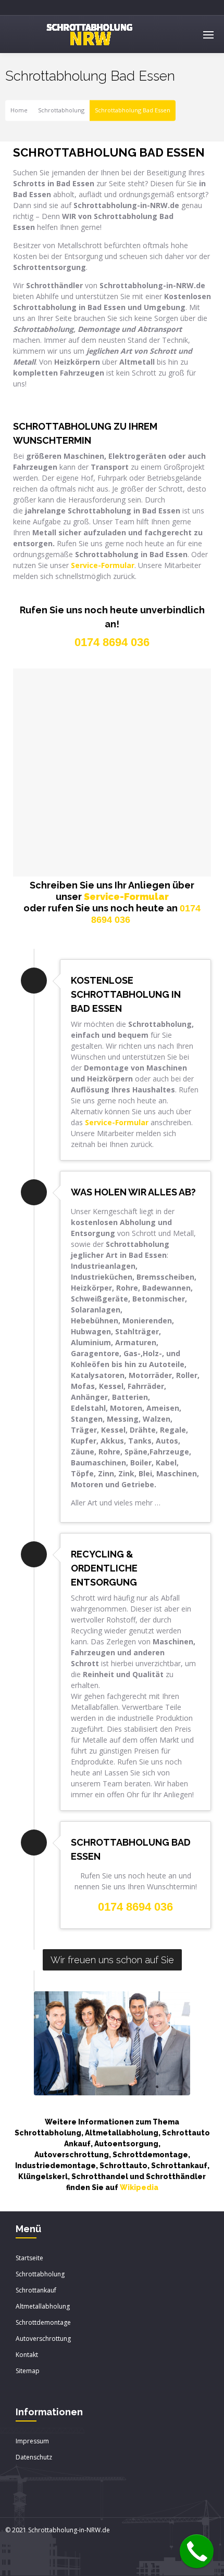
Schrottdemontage (43, 2322)
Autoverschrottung (43, 2339)
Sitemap (28, 2371)
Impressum (32, 2441)
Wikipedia (139, 2187)
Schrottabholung (61, 111)
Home (19, 111)
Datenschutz (34, 2457)
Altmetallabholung (43, 2306)
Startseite (29, 2258)
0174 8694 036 (135, 1907)
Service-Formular (126, 897)
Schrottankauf (36, 2290)
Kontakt (27, 2355)
